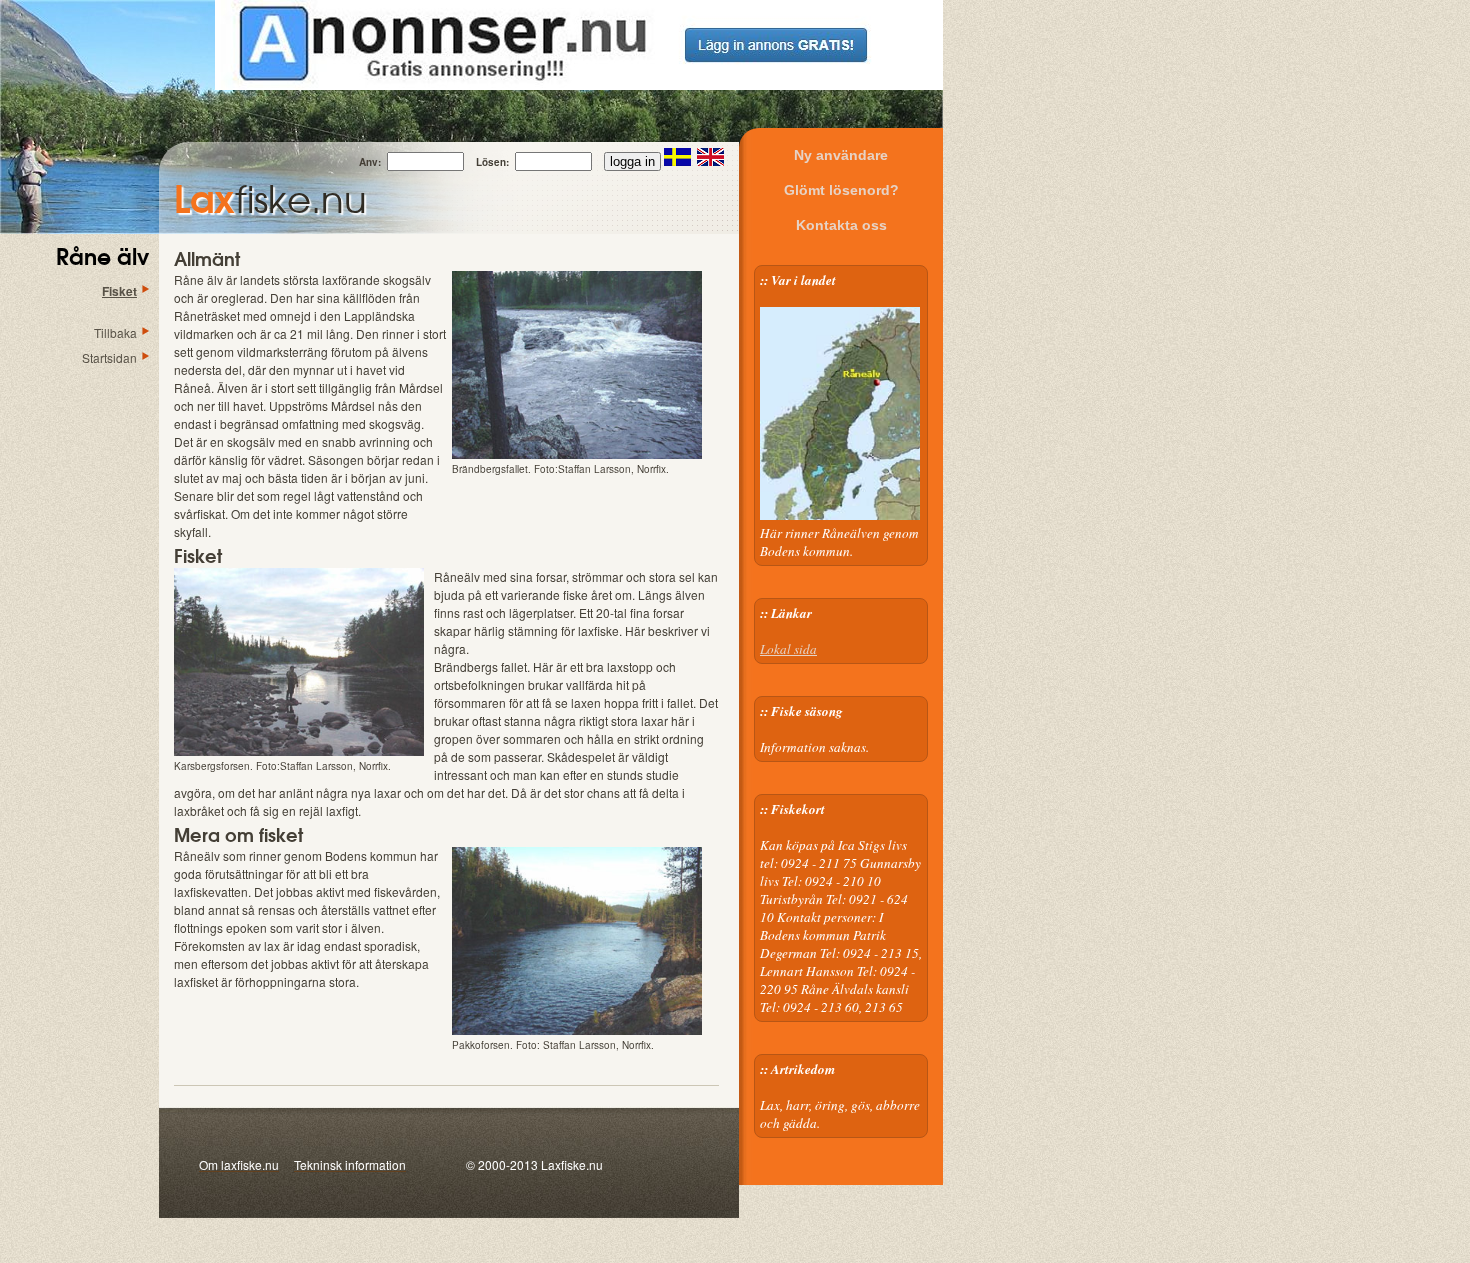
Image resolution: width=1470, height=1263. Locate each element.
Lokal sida (788, 649)
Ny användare (841, 155)
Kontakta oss (841, 225)
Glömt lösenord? (841, 190)
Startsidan (109, 357)
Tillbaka (115, 332)
